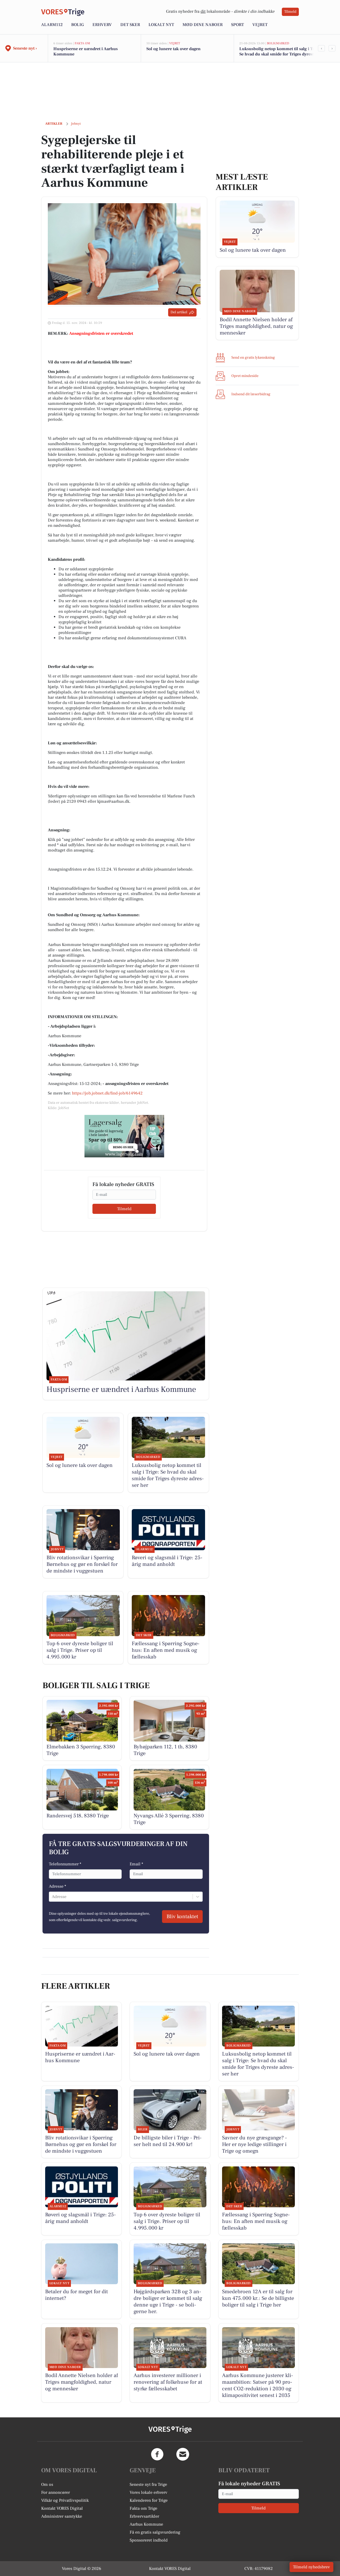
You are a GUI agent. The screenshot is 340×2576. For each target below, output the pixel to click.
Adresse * (58, 1886)
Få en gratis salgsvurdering (155, 2532)
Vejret (260, 25)
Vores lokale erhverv (148, 2492)
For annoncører (56, 2492)
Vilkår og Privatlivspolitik (65, 2500)
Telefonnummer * (65, 1864)
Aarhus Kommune (146, 2524)
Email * (136, 1864)
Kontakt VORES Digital (62, 2508)
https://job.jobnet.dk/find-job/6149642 (107, 1093)
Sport (237, 25)
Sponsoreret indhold (149, 2540)
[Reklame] (124, 1136)
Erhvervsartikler (144, 2516)
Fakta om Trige (143, 2508)
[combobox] (52, 1897)
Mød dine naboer (203, 25)
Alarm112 (52, 25)
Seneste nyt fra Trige (148, 2484)
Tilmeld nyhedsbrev (311, 2567)
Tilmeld (290, 12)
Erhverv (102, 25)
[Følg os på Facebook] (157, 2454)
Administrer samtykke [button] (62, 2516)
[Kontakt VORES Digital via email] (183, 2454)
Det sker (130, 25)
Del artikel (179, 312)
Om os (47, 2484)
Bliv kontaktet (182, 1917)
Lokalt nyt (161, 25)
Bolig (78, 25)
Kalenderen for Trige (149, 2500)
